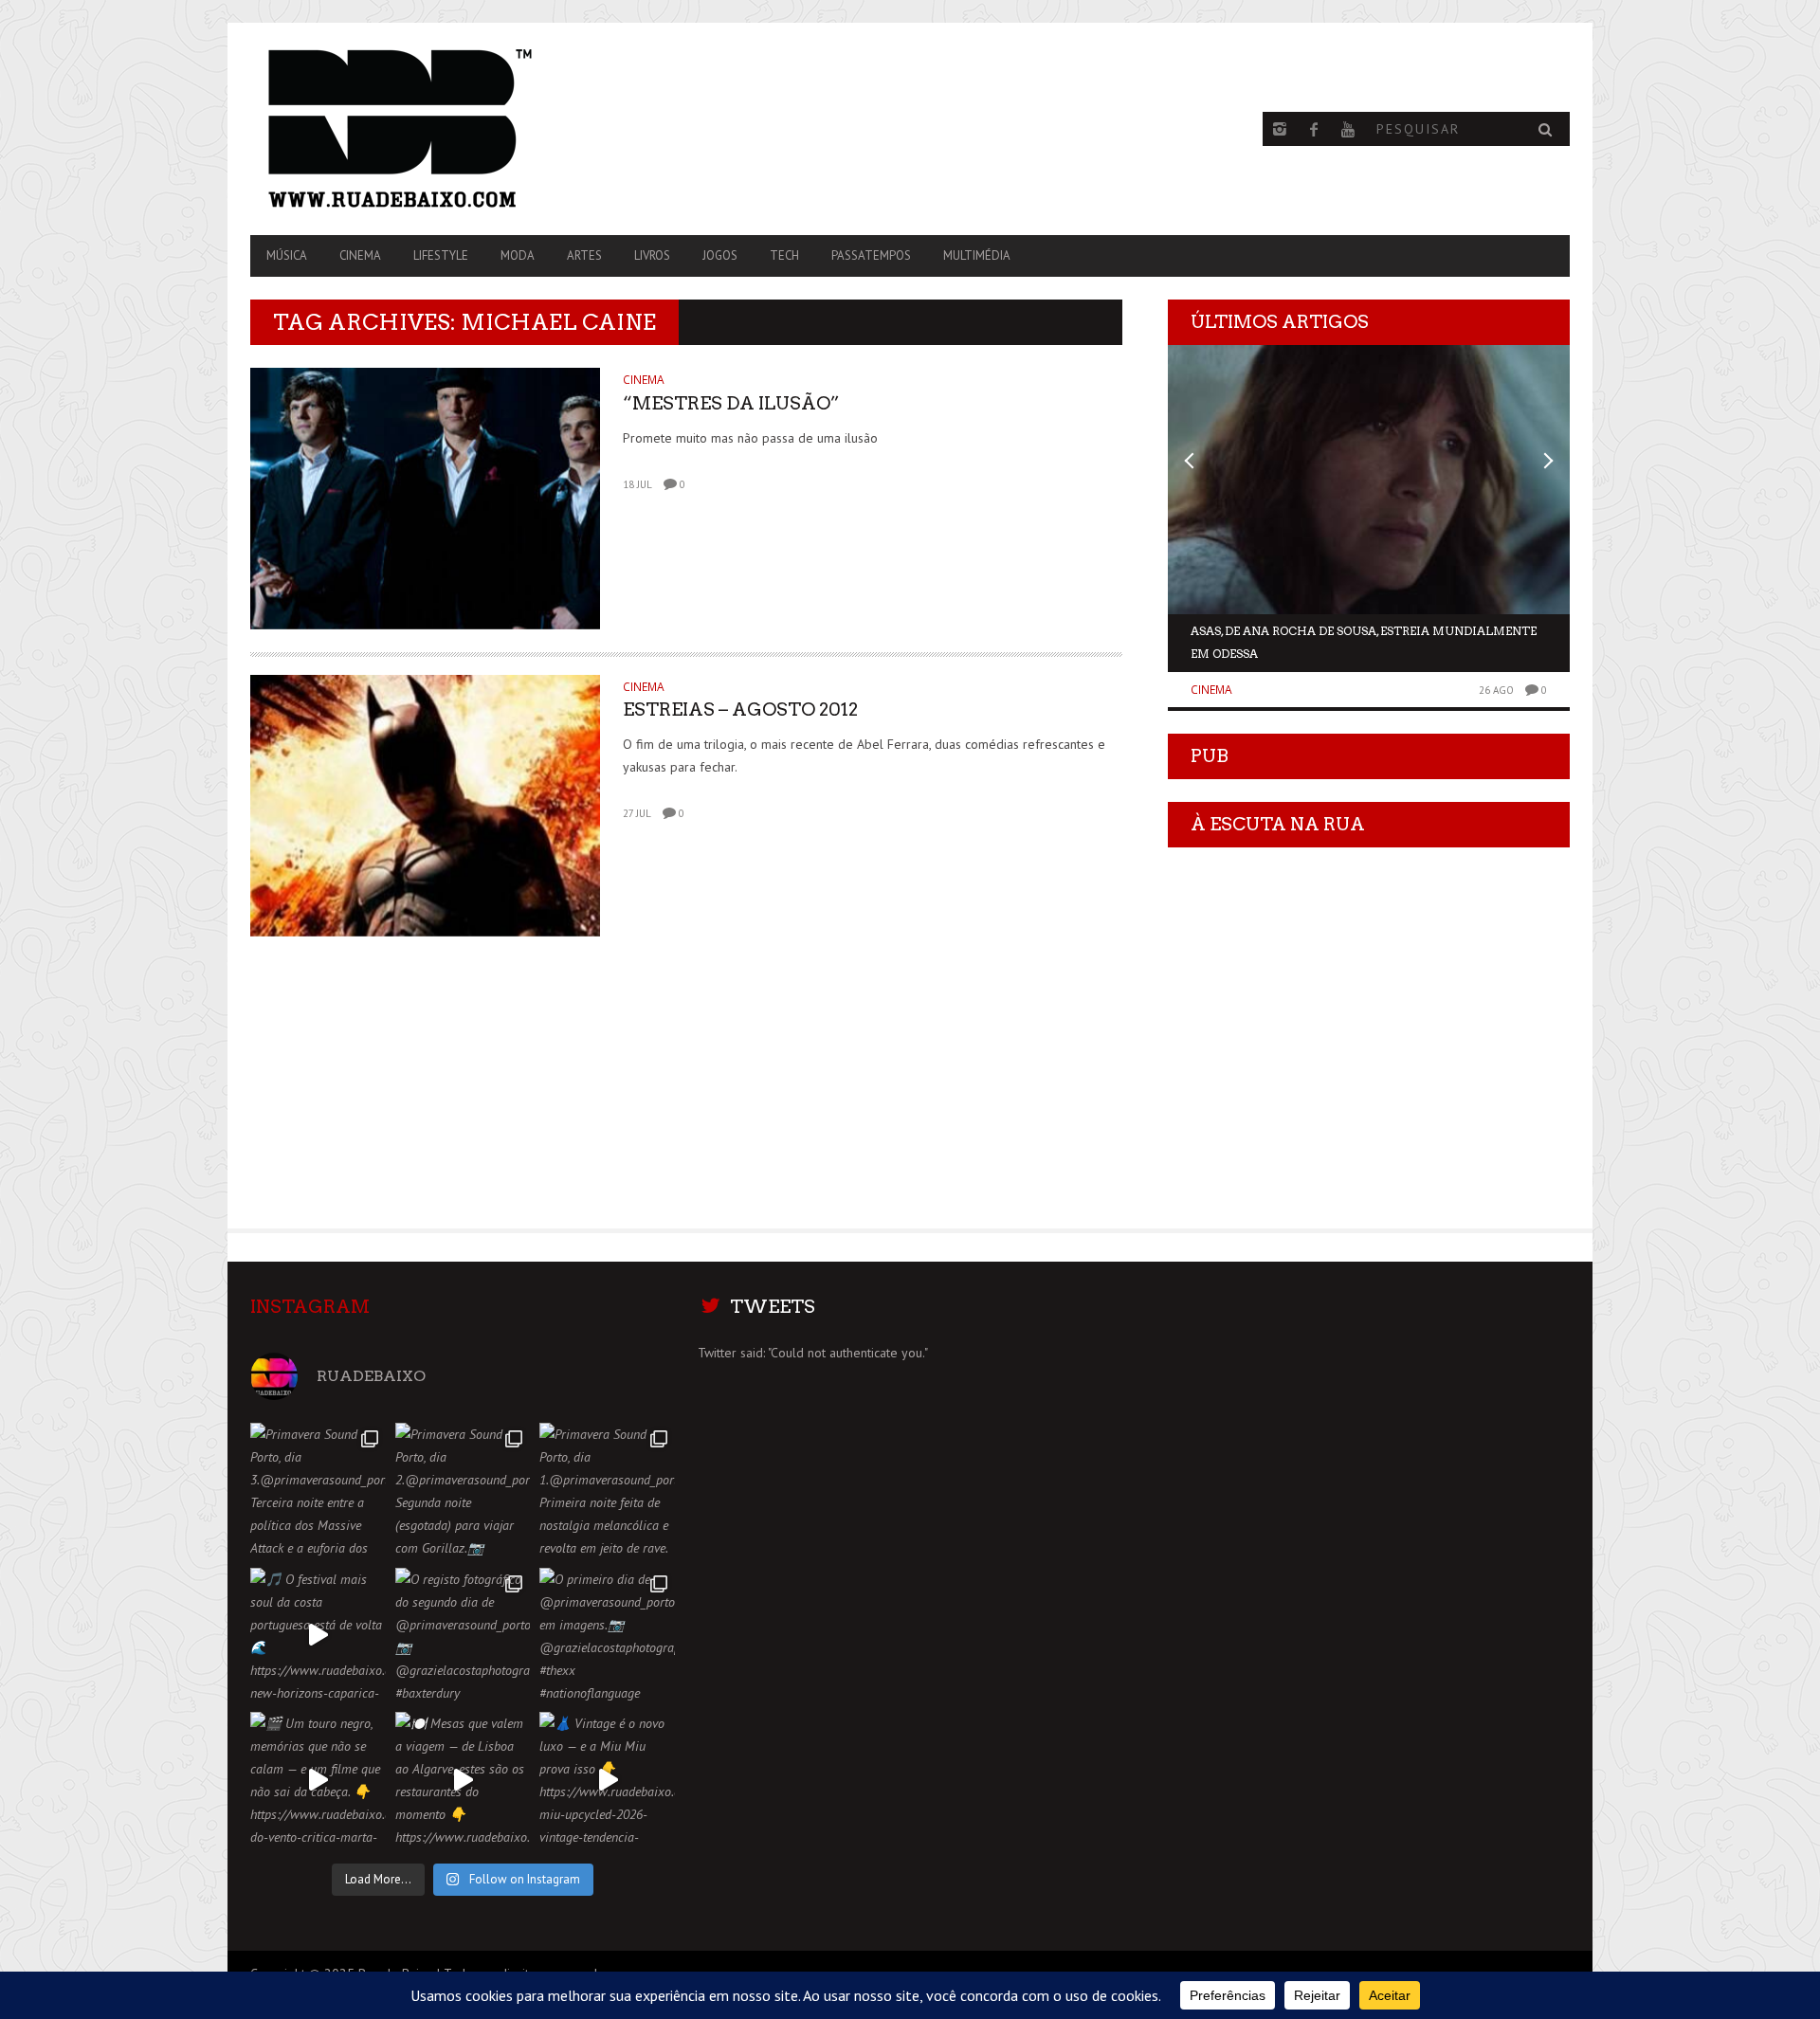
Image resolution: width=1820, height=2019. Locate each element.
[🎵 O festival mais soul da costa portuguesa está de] (318, 1636)
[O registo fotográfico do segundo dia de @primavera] (463, 1636)
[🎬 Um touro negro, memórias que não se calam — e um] (318, 1780)
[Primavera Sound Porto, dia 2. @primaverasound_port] (463, 1491)
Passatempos (871, 255)
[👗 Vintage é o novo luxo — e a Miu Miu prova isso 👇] (607, 1780)
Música (287, 255)
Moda (518, 255)
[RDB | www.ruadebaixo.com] (448, 129)
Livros (652, 255)
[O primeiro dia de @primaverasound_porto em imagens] (607, 1636)
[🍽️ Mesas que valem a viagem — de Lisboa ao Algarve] (463, 1780)
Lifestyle (441, 255)
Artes (584, 255)
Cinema (360, 255)
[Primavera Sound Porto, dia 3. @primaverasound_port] (318, 1491)
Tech (784, 255)
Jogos (720, 255)
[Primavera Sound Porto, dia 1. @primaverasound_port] (607, 1491)
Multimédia (977, 255)
